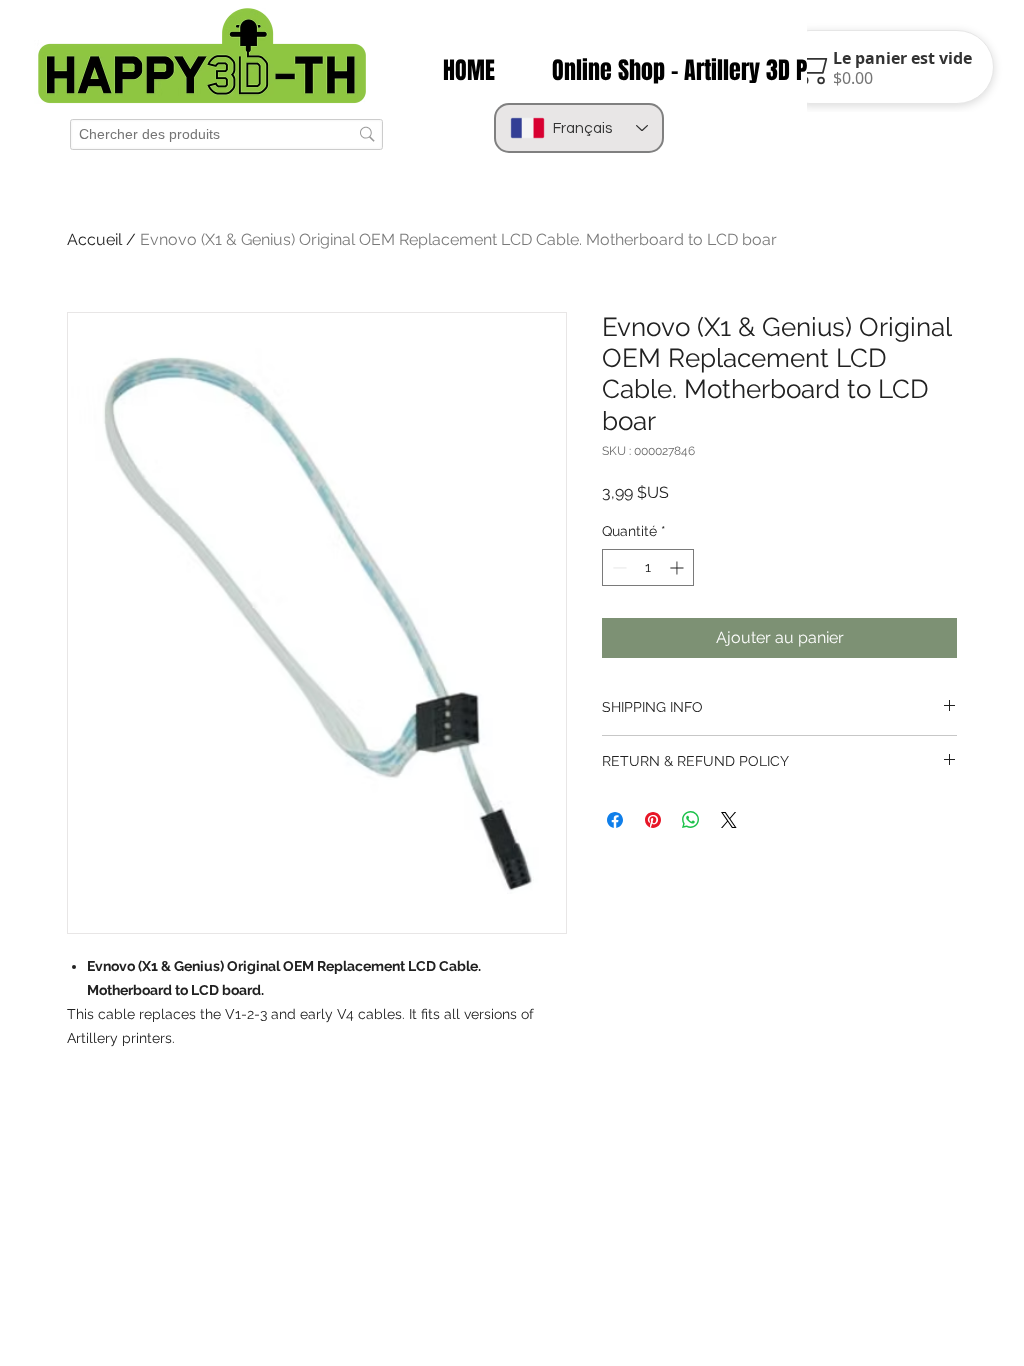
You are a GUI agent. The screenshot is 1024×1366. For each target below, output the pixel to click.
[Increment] (678, 567)
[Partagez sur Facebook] (615, 820)
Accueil (94, 239)
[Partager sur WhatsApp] (691, 820)
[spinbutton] (648, 567)
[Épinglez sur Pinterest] (653, 820)
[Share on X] (729, 820)
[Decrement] (617, 567)
